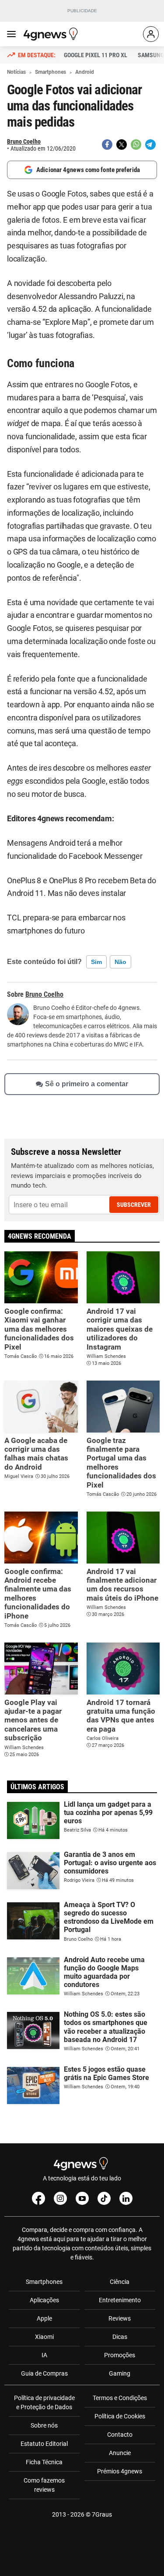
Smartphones (44, 2282)
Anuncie (120, 2453)
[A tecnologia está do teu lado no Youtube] (82, 2198)
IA (44, 2355)
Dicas (120, 2337)
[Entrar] (151, 34)
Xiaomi (44, 2337)
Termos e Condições (120, 2398)
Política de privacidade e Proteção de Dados (44, 2402)
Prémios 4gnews (120, 2471)
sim (96, 962)
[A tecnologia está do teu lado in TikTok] (104, 2198)
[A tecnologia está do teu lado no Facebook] (38, 2198)
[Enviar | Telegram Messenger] (150, 145)
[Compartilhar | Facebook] (107, 145)
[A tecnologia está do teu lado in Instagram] (60, 2198)
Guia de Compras (44, 2373)
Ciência (120, 2282)
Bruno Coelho (24, 141)
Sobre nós (44, 2425)
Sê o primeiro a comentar (87, 1084)
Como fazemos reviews (44, 2485)
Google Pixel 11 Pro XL (96, 55)
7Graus (102, 2514)
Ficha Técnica (44, 2462)
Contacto (120, 2435)
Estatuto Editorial (44, 2444)
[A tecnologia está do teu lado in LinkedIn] (126, 2198)
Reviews (120, 2318)
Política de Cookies (120, 2416)
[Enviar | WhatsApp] (136, 145)
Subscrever (134, 1205)
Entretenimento (120, 2300)
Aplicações (44, 2300)
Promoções (120, 2355)
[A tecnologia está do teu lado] (52, 34)
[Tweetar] (122, 145)
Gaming (120, 2373)
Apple (44, 2318)
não (120, 962)
